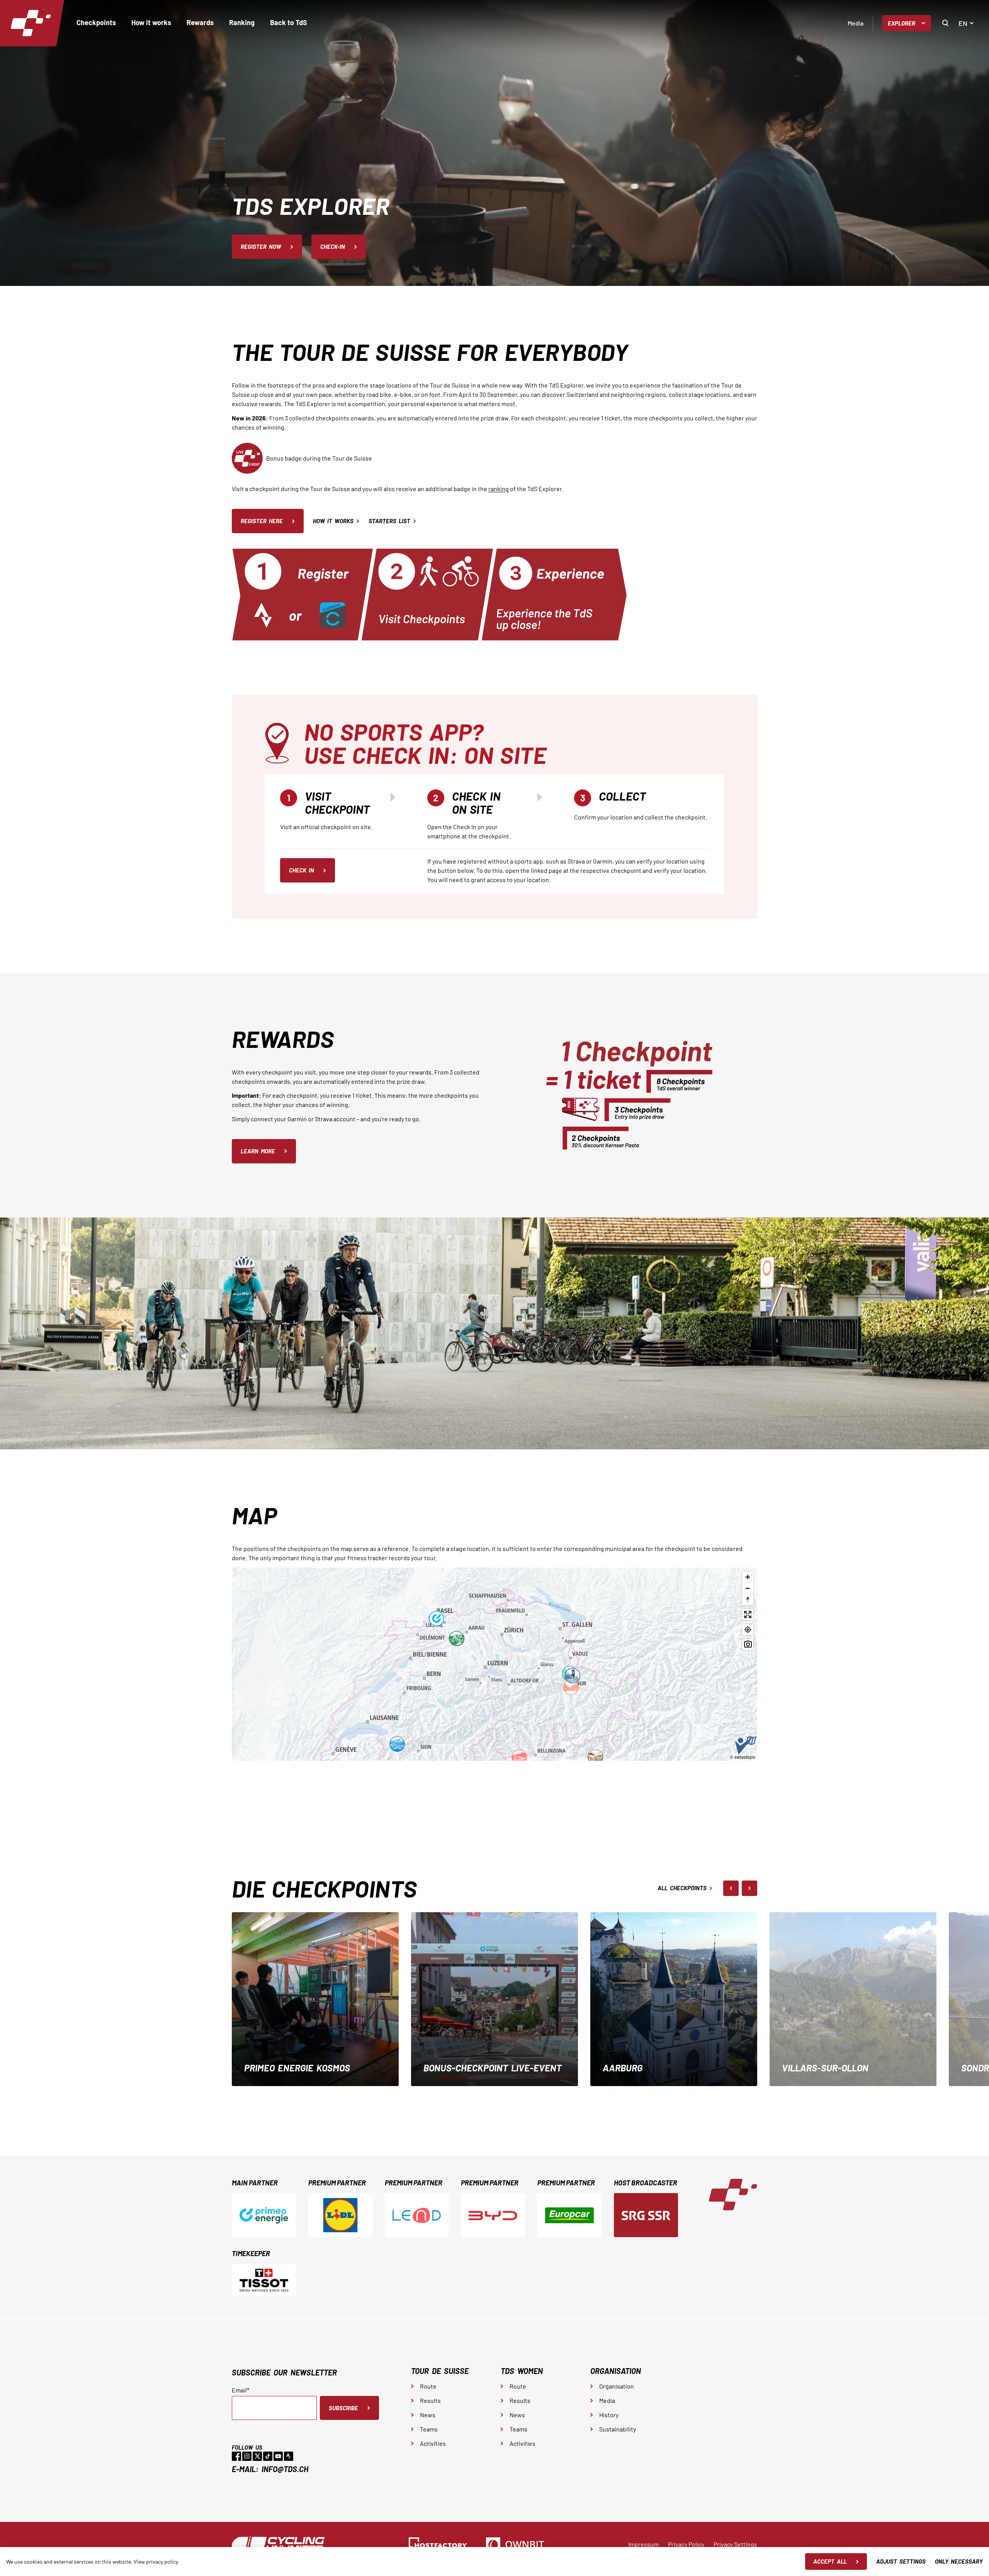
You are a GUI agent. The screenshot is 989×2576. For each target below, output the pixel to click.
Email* (240, 2390)
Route (428, 2386)
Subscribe (343, 2408)
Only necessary (959, 2561)
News (428, 2415)
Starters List (389, 521)
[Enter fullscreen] (748, 1614)
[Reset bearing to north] (748, 1599)
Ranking (242, 22)
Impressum (643, 2544)
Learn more (258, 1151)
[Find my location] (748, 1630)
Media (856, 23)
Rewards (200, 22)
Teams (429, 2429)
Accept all (830, 2561)
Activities (433, 2443)
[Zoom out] (748, 1588)
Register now (261, 247)
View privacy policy (156, 2562)
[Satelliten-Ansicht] (748, 1645)
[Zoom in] (748, 1577)
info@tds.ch (285, 2469)
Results (430, 2400)
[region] (494, 1664)
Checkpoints (96, 22)
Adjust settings (901, 2561)
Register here (262, 521)
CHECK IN (302, 870)
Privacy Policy (686, 2544)
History (609, 2415)
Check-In (333, 247)
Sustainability (618, 2429)
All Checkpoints (682, 1888)
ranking (499, 489)
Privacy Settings (735, 2544)
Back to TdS (289, 22)
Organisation (617, 2386)
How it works (151, 22)
